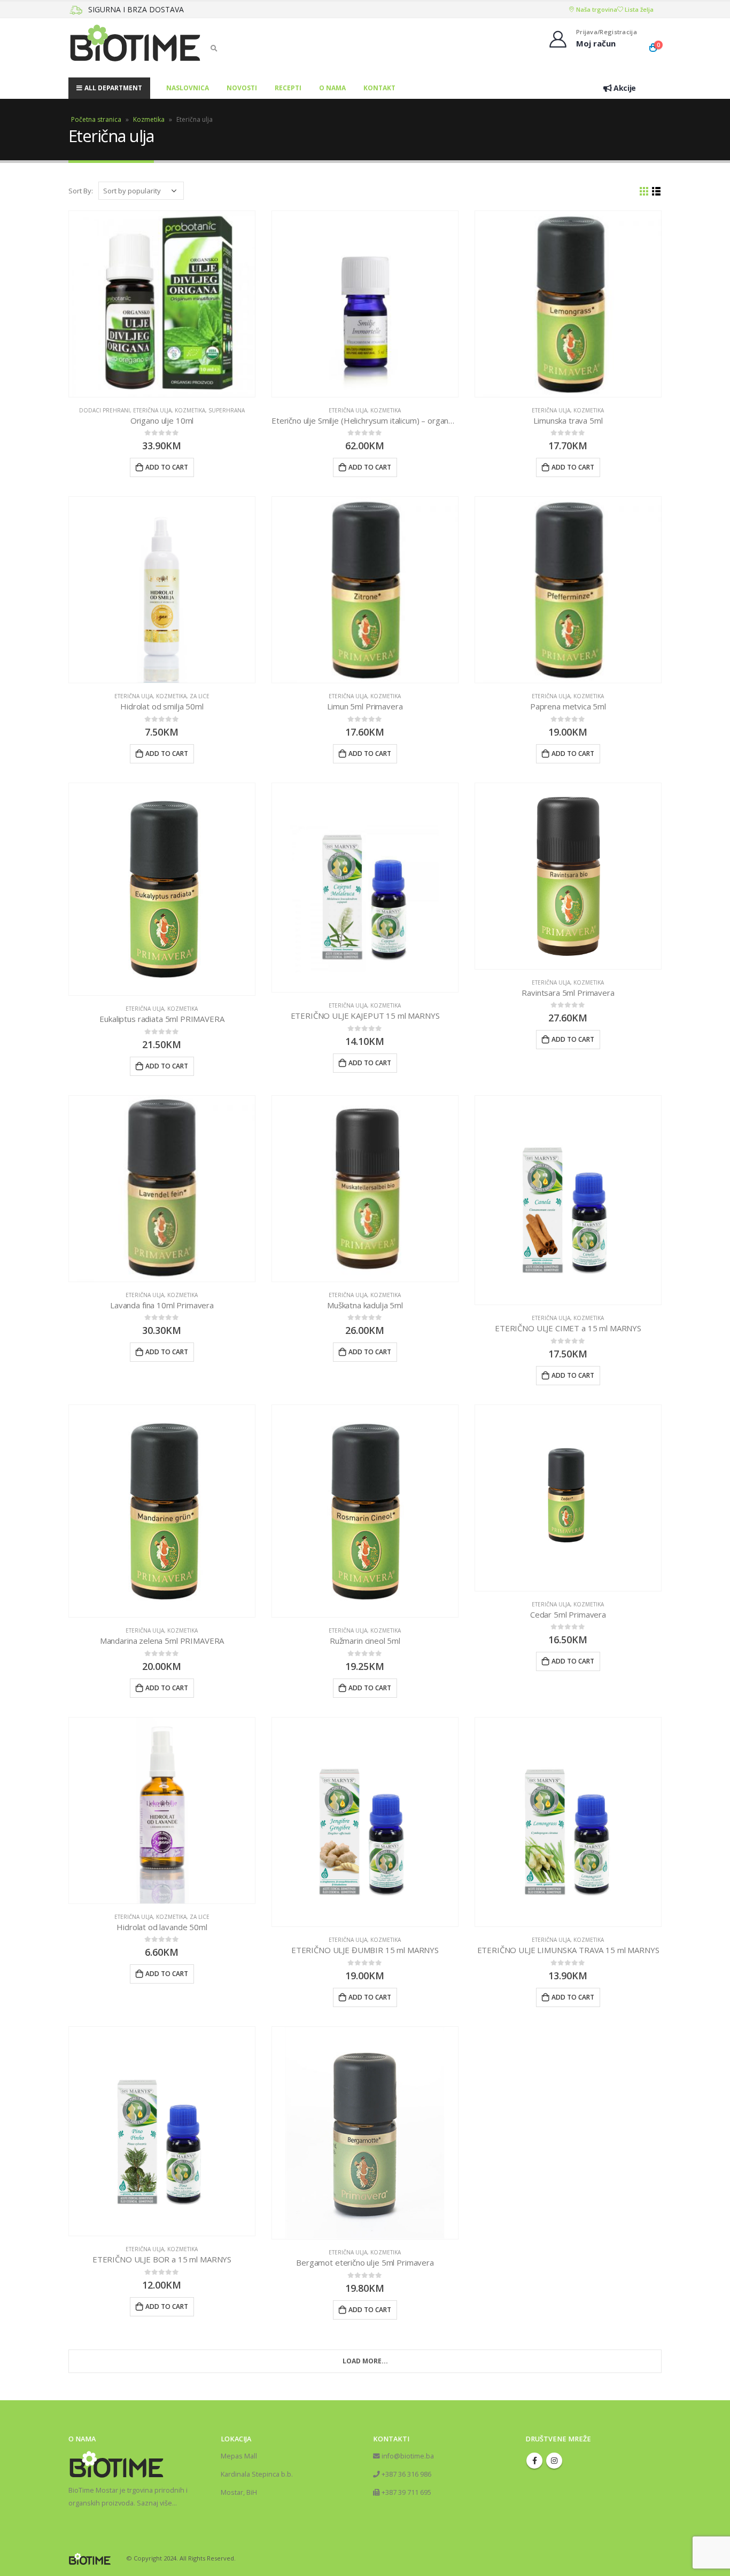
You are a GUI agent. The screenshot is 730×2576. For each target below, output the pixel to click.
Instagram (554, 2461)
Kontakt (379, 88)
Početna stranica (96, 119)
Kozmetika (149, 119)
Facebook (534, 2461)
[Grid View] (644, 192)
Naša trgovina (596, 9)
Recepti (288, 88)
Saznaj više (154, 2503)
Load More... (365, 2361)
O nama (332, 88)
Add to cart (167, 467)
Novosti (242, 88)
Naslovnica (188, 88)
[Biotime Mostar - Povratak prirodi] (135, 48)
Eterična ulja (152, 410)
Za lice (200, 696)
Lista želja (638, 9)
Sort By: (81, 191)
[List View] (657, 192)
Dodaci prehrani (104, 410)
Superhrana (227, 410)
